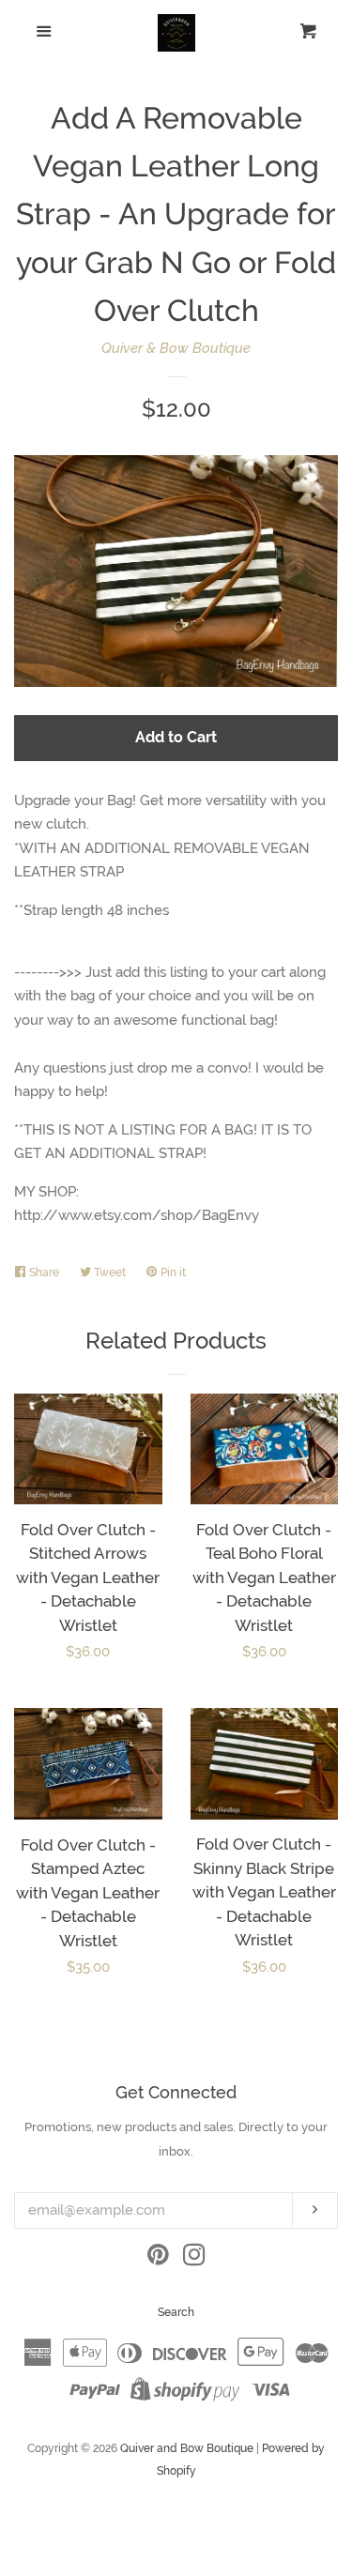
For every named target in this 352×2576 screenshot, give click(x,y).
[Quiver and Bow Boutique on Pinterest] (158, 2259)
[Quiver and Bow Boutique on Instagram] (194, 2259)
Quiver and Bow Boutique (187, 2448)
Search (176, 2312)
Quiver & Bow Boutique (176, 348)
